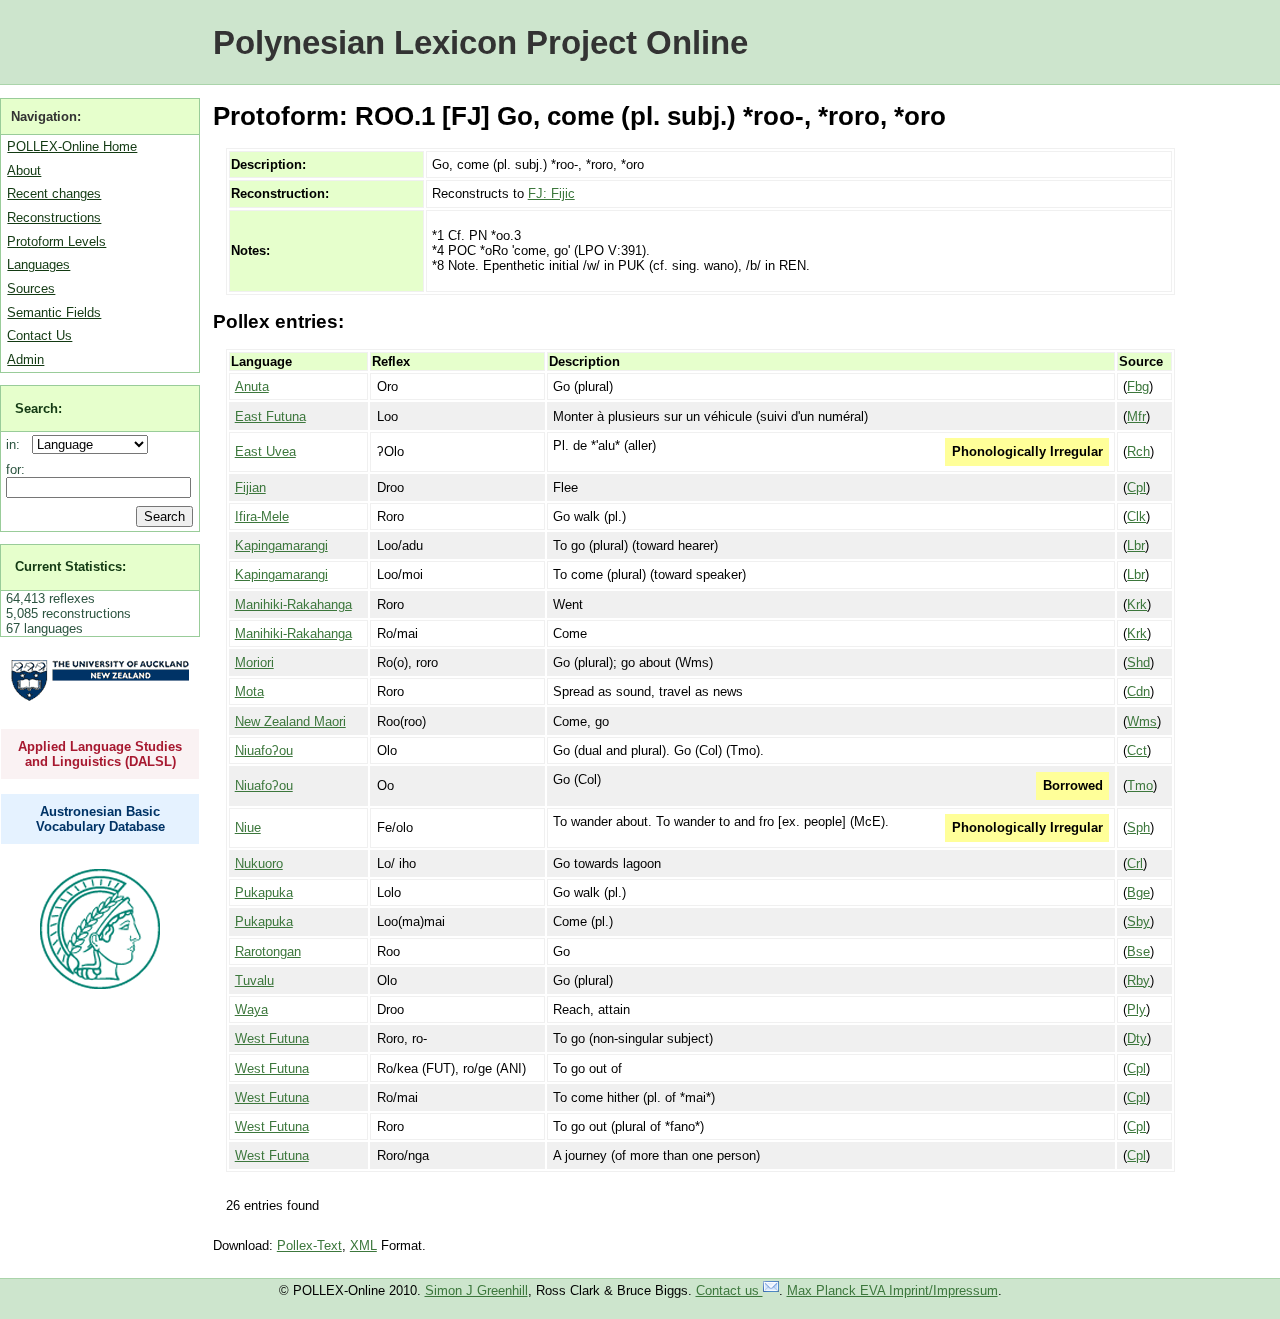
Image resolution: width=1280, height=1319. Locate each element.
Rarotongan (268, 951)
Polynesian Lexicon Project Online (480, 42)
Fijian (250, 487)
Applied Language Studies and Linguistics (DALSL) (100, 754)
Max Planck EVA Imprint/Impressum (892, 1290)
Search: (38, 408)
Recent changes (54, 193)
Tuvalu (254, 980)
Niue (248, 827)
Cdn (1138, 691)
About (24, 170)
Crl (1135, 863)
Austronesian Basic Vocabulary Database (100, 819)
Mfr (1136, 416)
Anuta (252, 386)
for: (15, 469)
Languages (38, 264)
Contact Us (39, 335)
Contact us (729, 1290)
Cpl (1136, 487)
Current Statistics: (70, 566)
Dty (1137, 1038)
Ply (1136, 1009)
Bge (1138, 892)
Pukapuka (264, 892)
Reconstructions (54, 217)
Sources (31, 288)
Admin (25, 359)
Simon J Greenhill (476, 1290)
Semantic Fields (54, 312)
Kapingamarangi (281, 545)
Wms (1142, 721)
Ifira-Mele (262, 516)
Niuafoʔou (264, 750)
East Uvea (265, 451)
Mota (249, 691)
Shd (1138, 662)
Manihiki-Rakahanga (293, 604)
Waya (251, 1009)
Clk (1136, 516)
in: (17, 444)
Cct (1137, 750)
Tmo (1140, 785)
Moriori (254, 662)
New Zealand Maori (290, 721)
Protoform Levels (56, 241)
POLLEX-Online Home (72, 146)
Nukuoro (259, 863)
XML (363, 1245)
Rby (1138, 980)
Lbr (1136, 545)
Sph (1138, 827)
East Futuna (270, 416)
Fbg (1138, 386)
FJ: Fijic (551, 193)
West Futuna (272, 1038)
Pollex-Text (309, 1245)
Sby (1138, 921)
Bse (1138, 951)
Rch (1138, 451)
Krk (1137, 604)
